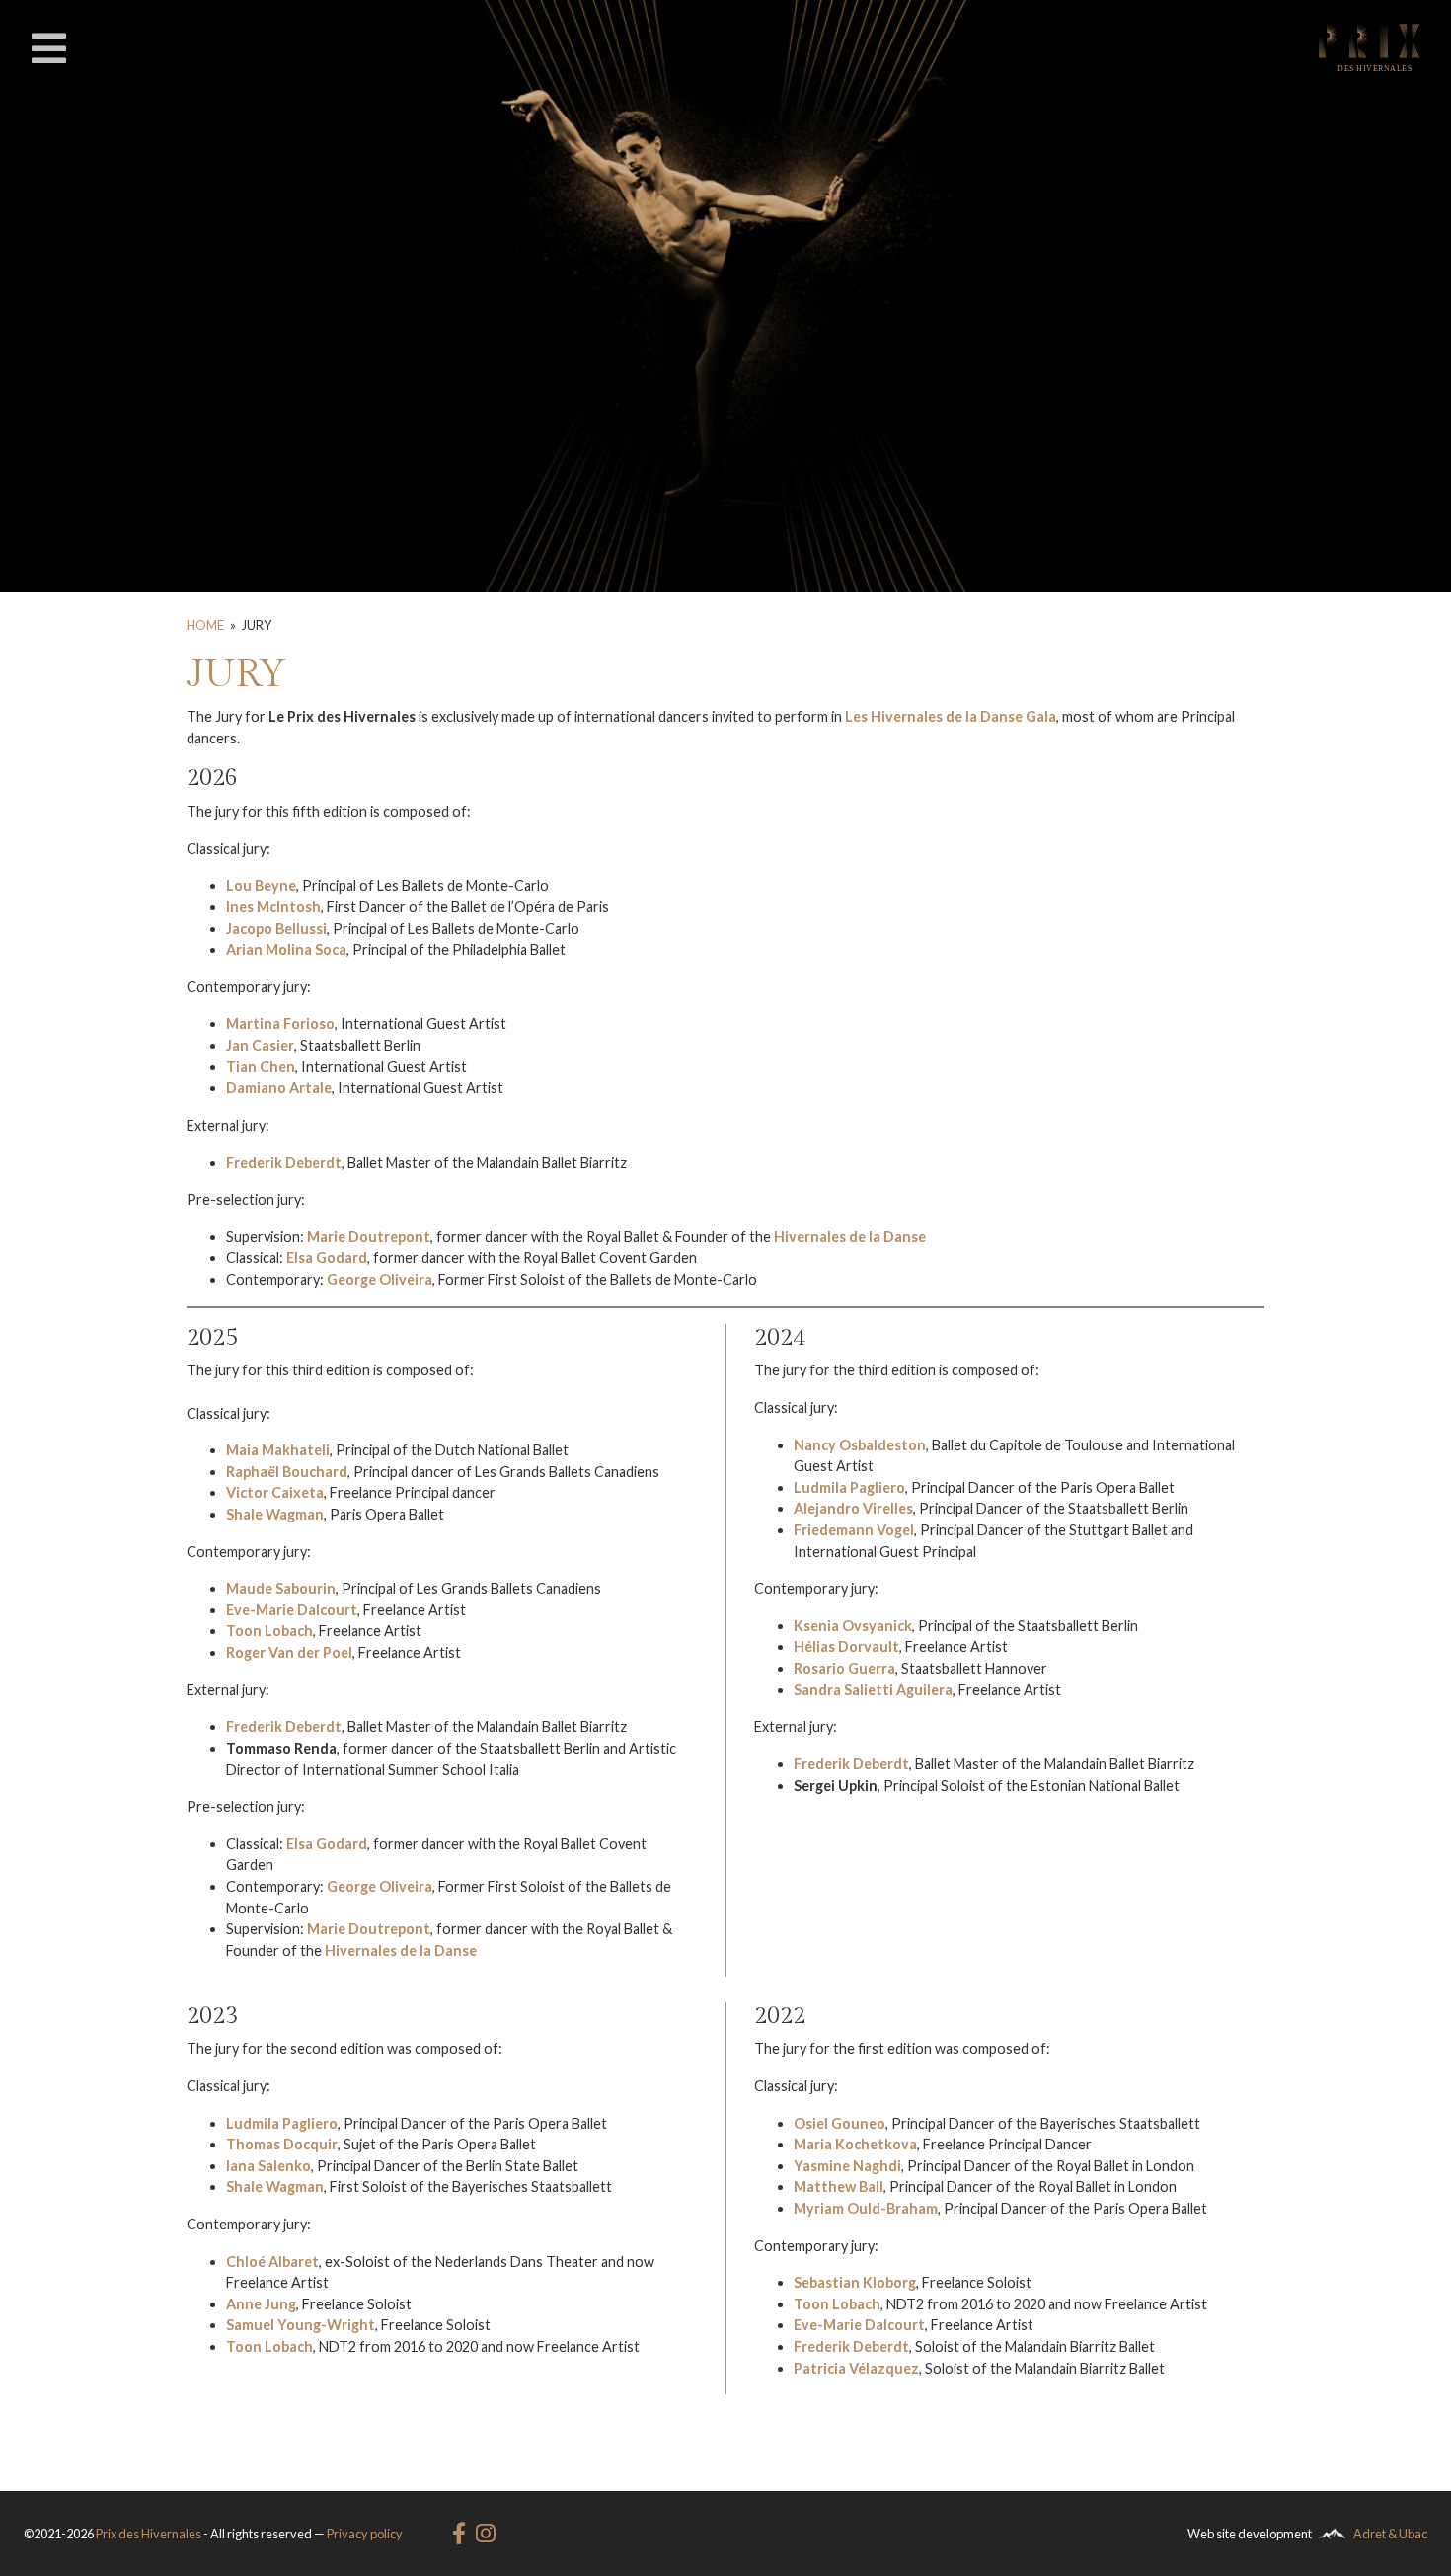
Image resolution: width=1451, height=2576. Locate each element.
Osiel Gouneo (840, 2123)
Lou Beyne (261, 885)
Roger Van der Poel (289, 1652)
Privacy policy (365, 2534)
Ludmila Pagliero (849, 1487)
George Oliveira (380, 1279)
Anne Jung (261, 2304)
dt (901, 1764)
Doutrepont (389, 1929)
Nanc (811, 1445)
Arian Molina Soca (286, 949)
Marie (328, 1929)
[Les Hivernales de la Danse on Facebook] (463, 2534)
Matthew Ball (839, 2186)
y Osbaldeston (877, 1445)
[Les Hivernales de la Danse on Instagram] (486, 2534)
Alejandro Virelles (853, 1508)
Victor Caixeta (275, 1492)
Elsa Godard (327, 1844)
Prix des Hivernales (149, 2534)
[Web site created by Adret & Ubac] (1333, 2534)
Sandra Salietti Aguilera (873, 1690)
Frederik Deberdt (284, 1726)
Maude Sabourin (281, 1588)
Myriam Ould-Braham (866, 2208)
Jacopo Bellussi (276, 929)
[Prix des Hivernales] (1369, 47)
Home (205, 625)
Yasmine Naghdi (847, 2166)
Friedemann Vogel (854, 1530)
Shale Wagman (275, 1514)
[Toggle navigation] (48, 48)
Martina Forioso (280, 1023)
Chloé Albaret (272, 2262)
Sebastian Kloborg (855, 2282)
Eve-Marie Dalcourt (292, 1610)
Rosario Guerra (844, 1668)
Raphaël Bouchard (287, 1472)
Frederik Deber (843, 1764)
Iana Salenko (268, 2166)
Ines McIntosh (273, 907)
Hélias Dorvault (846, 1646)
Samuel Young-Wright (301, 2325)
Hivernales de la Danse (401, 1951)
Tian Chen (261, 1067)
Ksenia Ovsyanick (853, 1626)
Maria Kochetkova (855, 2144)
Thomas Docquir (282, 2144)
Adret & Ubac (1390, 2534)
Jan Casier (260, 1045)
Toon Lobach (269, 1631)
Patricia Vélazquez (856, 2368)
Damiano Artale (279, 1088)
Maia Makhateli (278, 1450)
